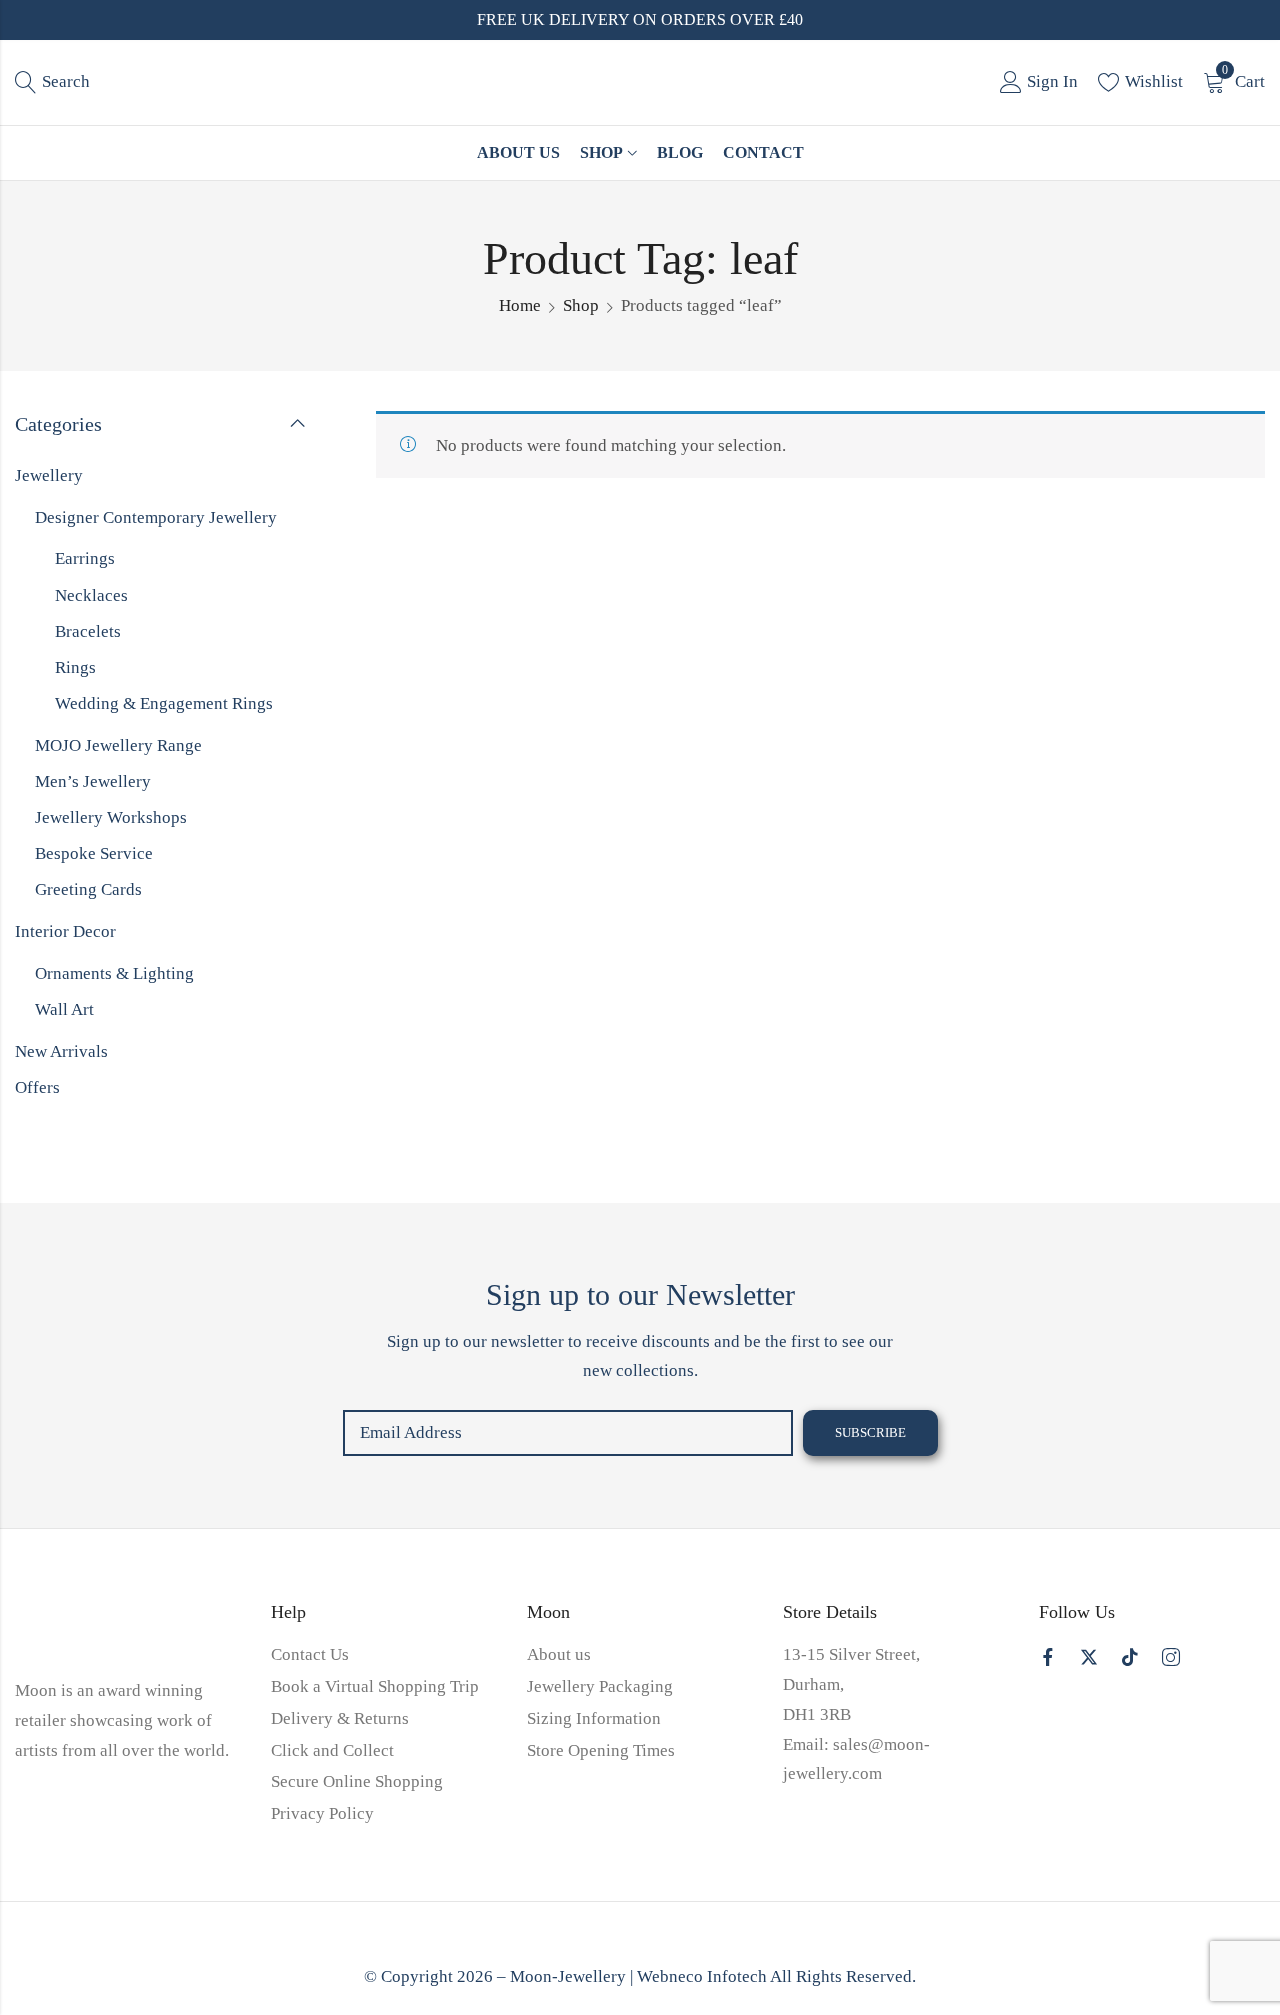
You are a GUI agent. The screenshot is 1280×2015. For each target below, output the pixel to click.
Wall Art (64, 1009)
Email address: (568, 1433)
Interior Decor (65, 931)
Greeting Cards (88, 889)
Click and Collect (332, 1750)
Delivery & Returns (340, 1718)
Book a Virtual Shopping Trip (375, 1686)
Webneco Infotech (702, 1976)
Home (520, 305)
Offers (37, 1087)
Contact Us (310, 1654)
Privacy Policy (322, 1813)
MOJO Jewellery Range (118, 745)
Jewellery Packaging (600, 1686)
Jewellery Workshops (111, 817)
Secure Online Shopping (357, 1781)
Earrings (85, 558)
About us (559, 1654)
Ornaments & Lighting (114, 973)
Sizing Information (594, 1718)
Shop (581, 305)
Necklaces (91, 595)
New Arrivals (61, 1051)
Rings (75, 667)
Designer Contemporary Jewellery (156, 517)
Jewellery (49, 475)
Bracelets (88, 631)
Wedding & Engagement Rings (164, 703)
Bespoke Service (94, 853)
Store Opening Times (601, 1750)
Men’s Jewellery (93, 781)
